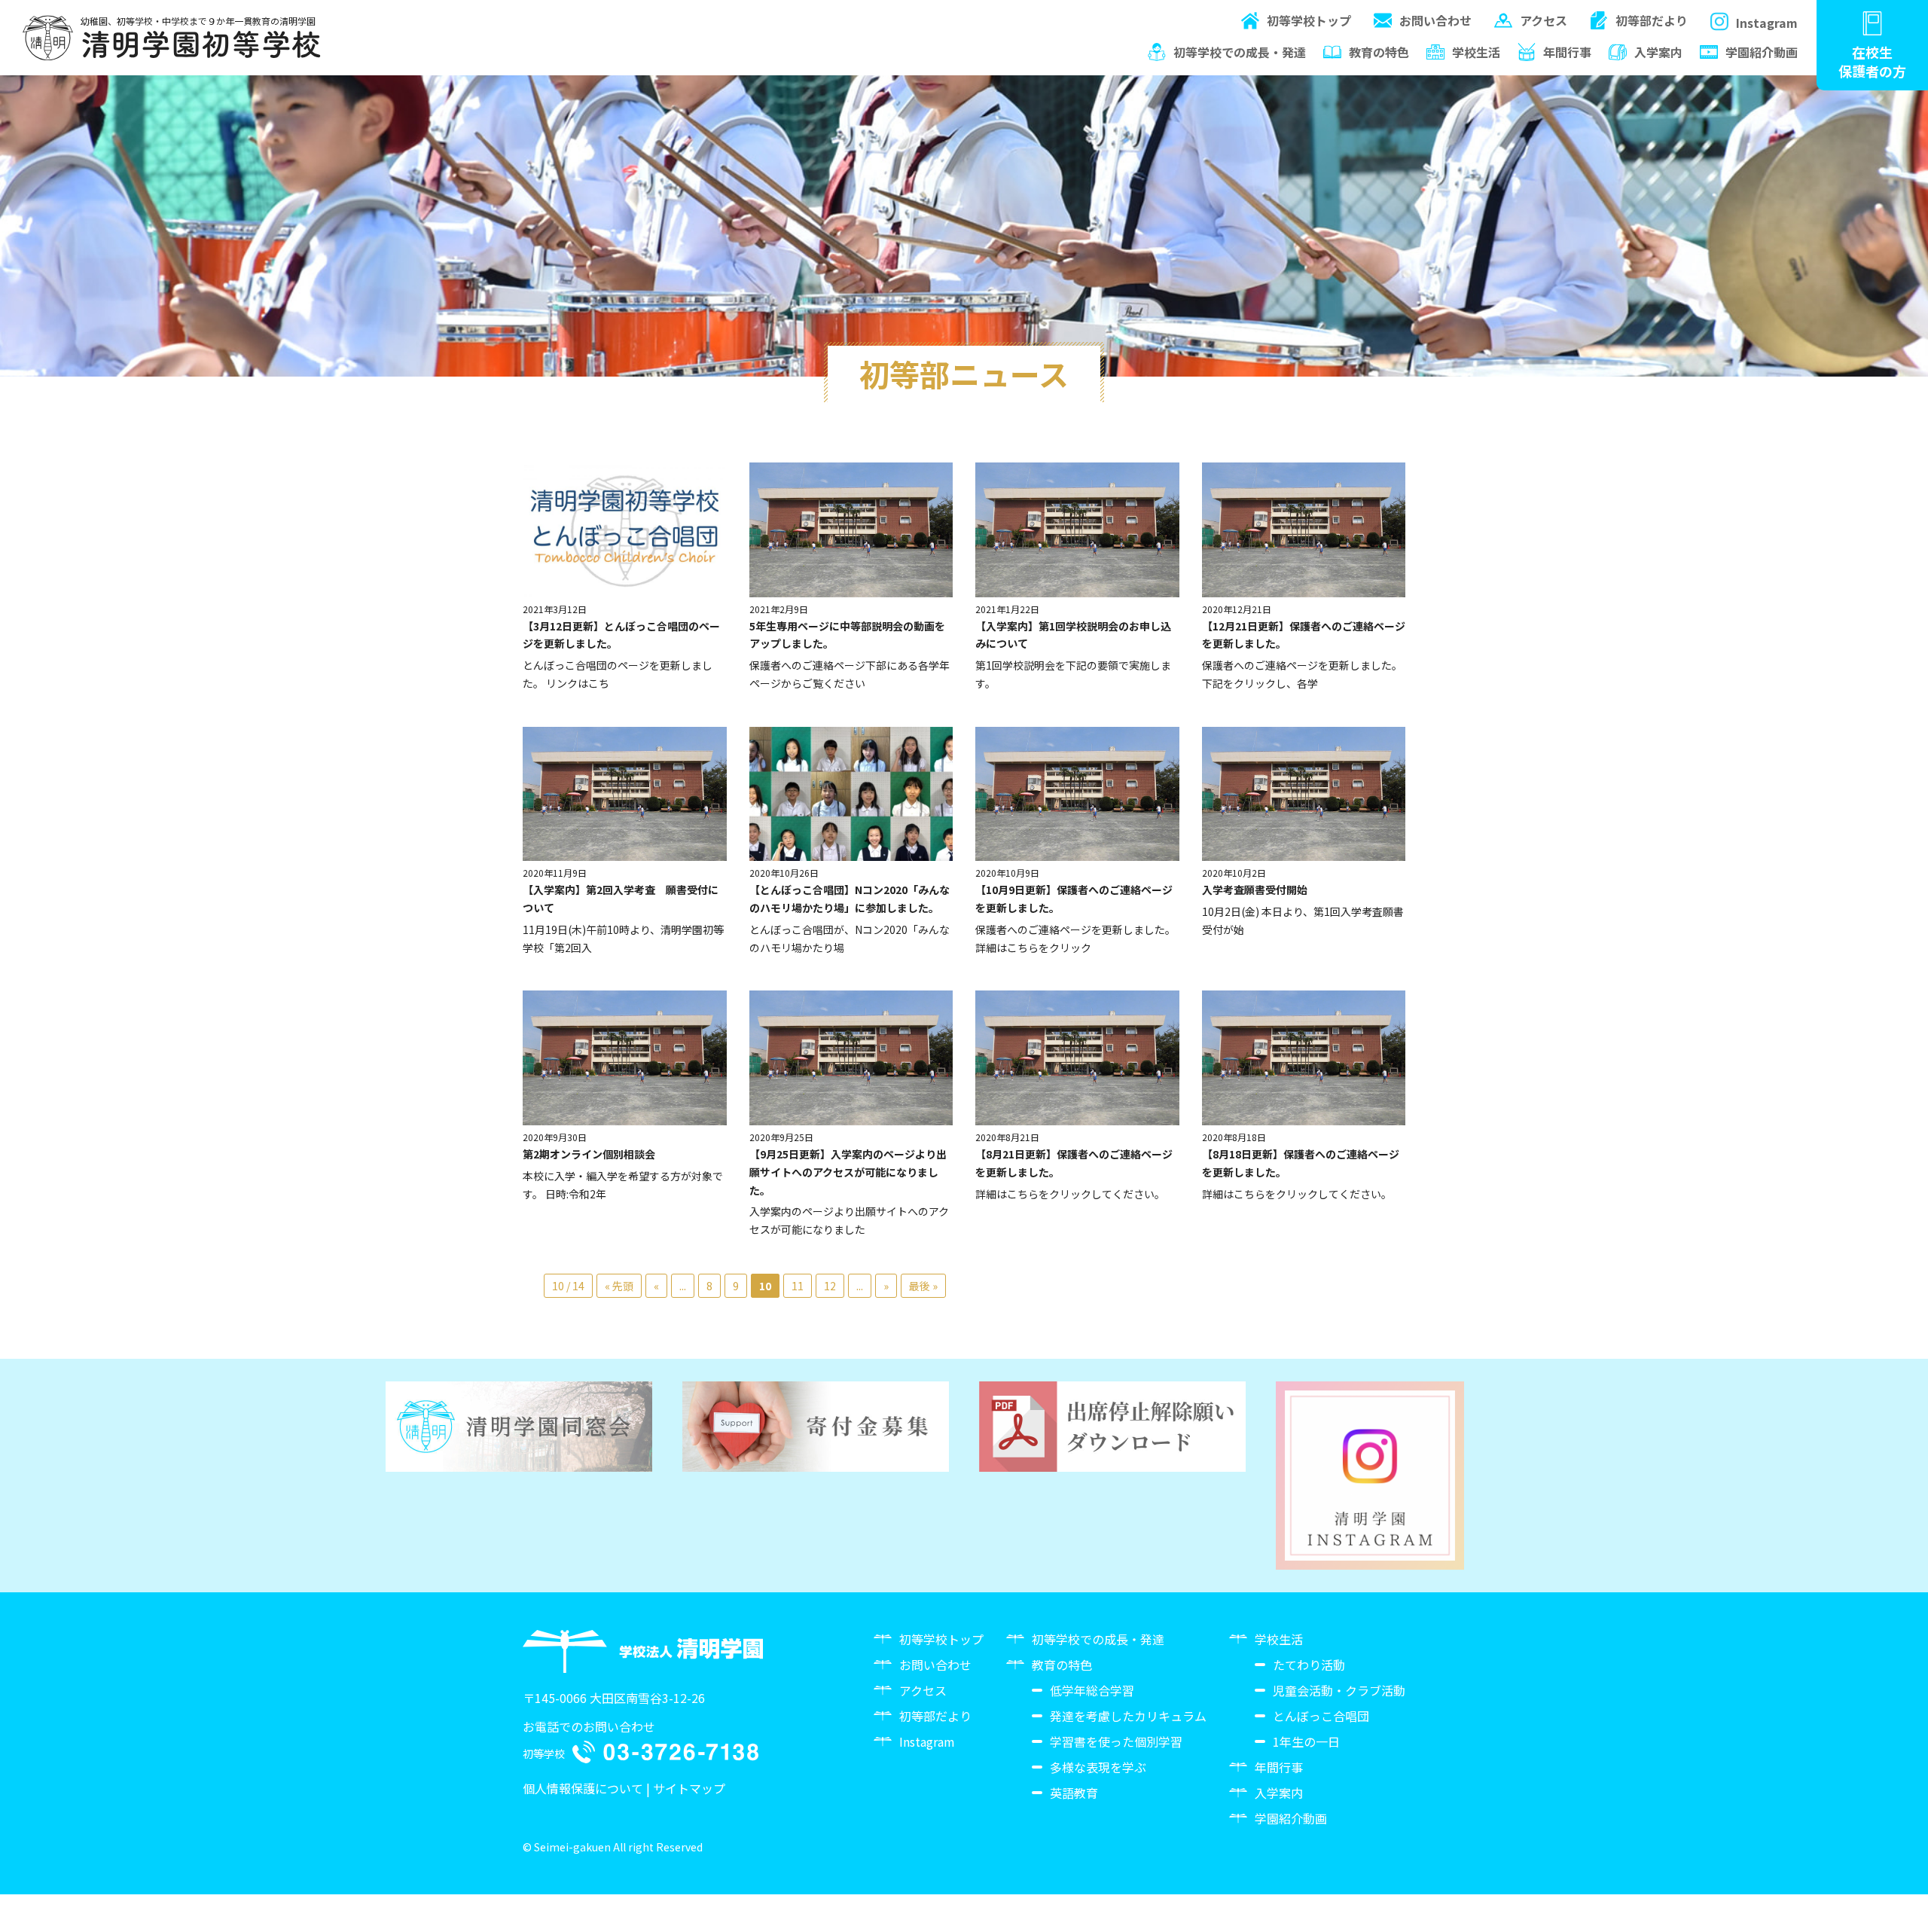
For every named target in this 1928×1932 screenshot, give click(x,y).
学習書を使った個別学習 (1116, 1741)
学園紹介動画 (1762, 52)
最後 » (923, 1286)
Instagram (1767, 23)
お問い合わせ (1435, 20)
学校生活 (1476, 52)
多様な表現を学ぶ (1098, 1767)
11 (798, 1286)
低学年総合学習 (1092, 1690)
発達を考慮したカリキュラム (1128, 1716)
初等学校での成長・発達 (1240, 52)
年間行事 (1567, 52)
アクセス (1544, 20)
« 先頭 (619, 1286)
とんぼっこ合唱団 (1321, 1716)
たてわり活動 (1309, 1665)
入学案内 (1658, 52)
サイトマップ (689, 1788)
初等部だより (1652, 20)
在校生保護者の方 (1872, 61)
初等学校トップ (1309, 20)
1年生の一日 (1306, 1741)
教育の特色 (1379, 52)
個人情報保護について (583, 1788)
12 (830, 1286)
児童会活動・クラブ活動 (1339, 1690)
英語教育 (1074, 1793)
